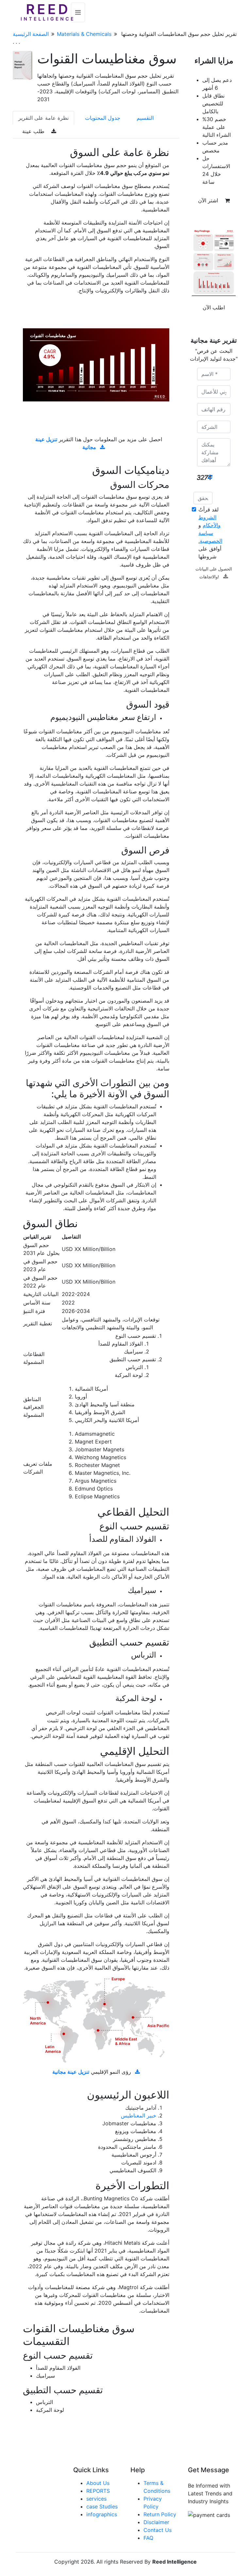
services (96, 2499)
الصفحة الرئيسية (31, 34)
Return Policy (160, 2514)
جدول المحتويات (103, 118)
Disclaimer (156, 2522)
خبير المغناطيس (139, 2115)
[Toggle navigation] (78, 12)
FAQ (148, 2538)
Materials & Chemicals (84, 34)
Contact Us (158, 2530)
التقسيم (145, 118)
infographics (102, 2514)
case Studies (102, 2506)
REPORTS (98, 2491)
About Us (98, 2483)
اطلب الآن (214, 307)
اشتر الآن (209, 200)
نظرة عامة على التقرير (43, 118)
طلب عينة (34, 131)
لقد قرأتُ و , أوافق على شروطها (210, 533)
